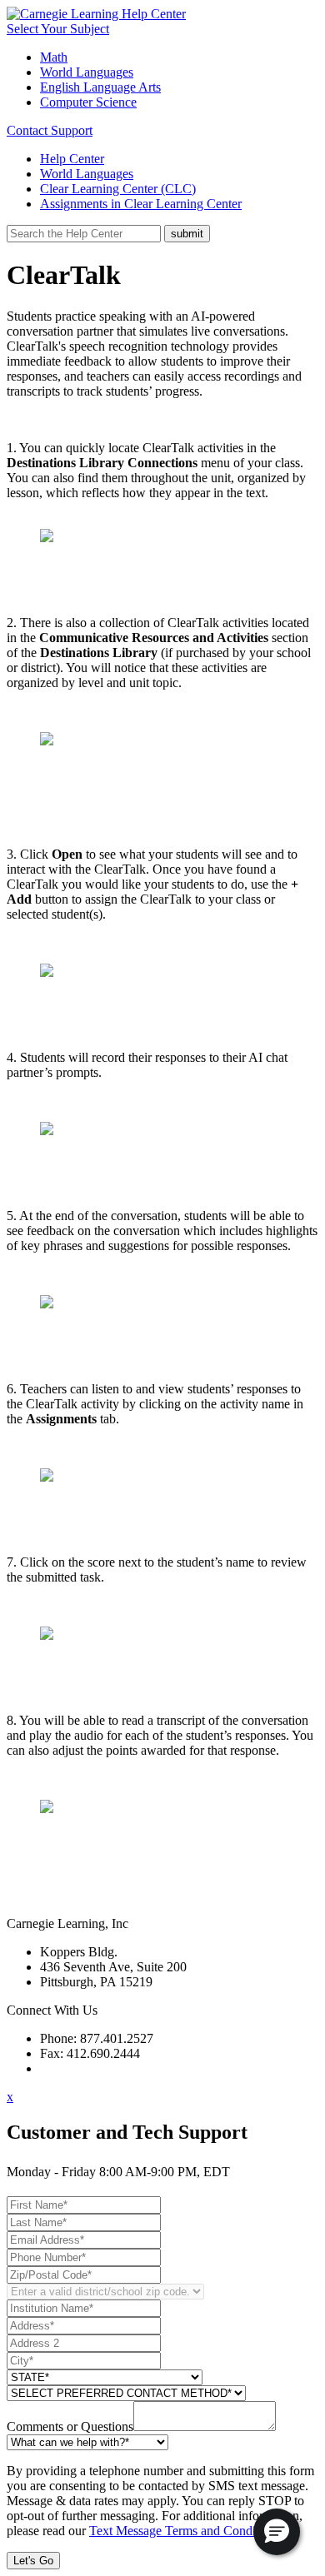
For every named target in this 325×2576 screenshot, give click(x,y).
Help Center (72, 159)
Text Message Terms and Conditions (185, 2531)
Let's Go (33, 2561)
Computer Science (88, 102)
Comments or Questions (70, 2427)
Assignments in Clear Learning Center (141, 204)
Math (54, 57)
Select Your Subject (58, 29)
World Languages (87, 72)
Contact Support (50, 130)
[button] (277, 2532)
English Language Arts (100, 87)
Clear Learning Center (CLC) (118, 189)
